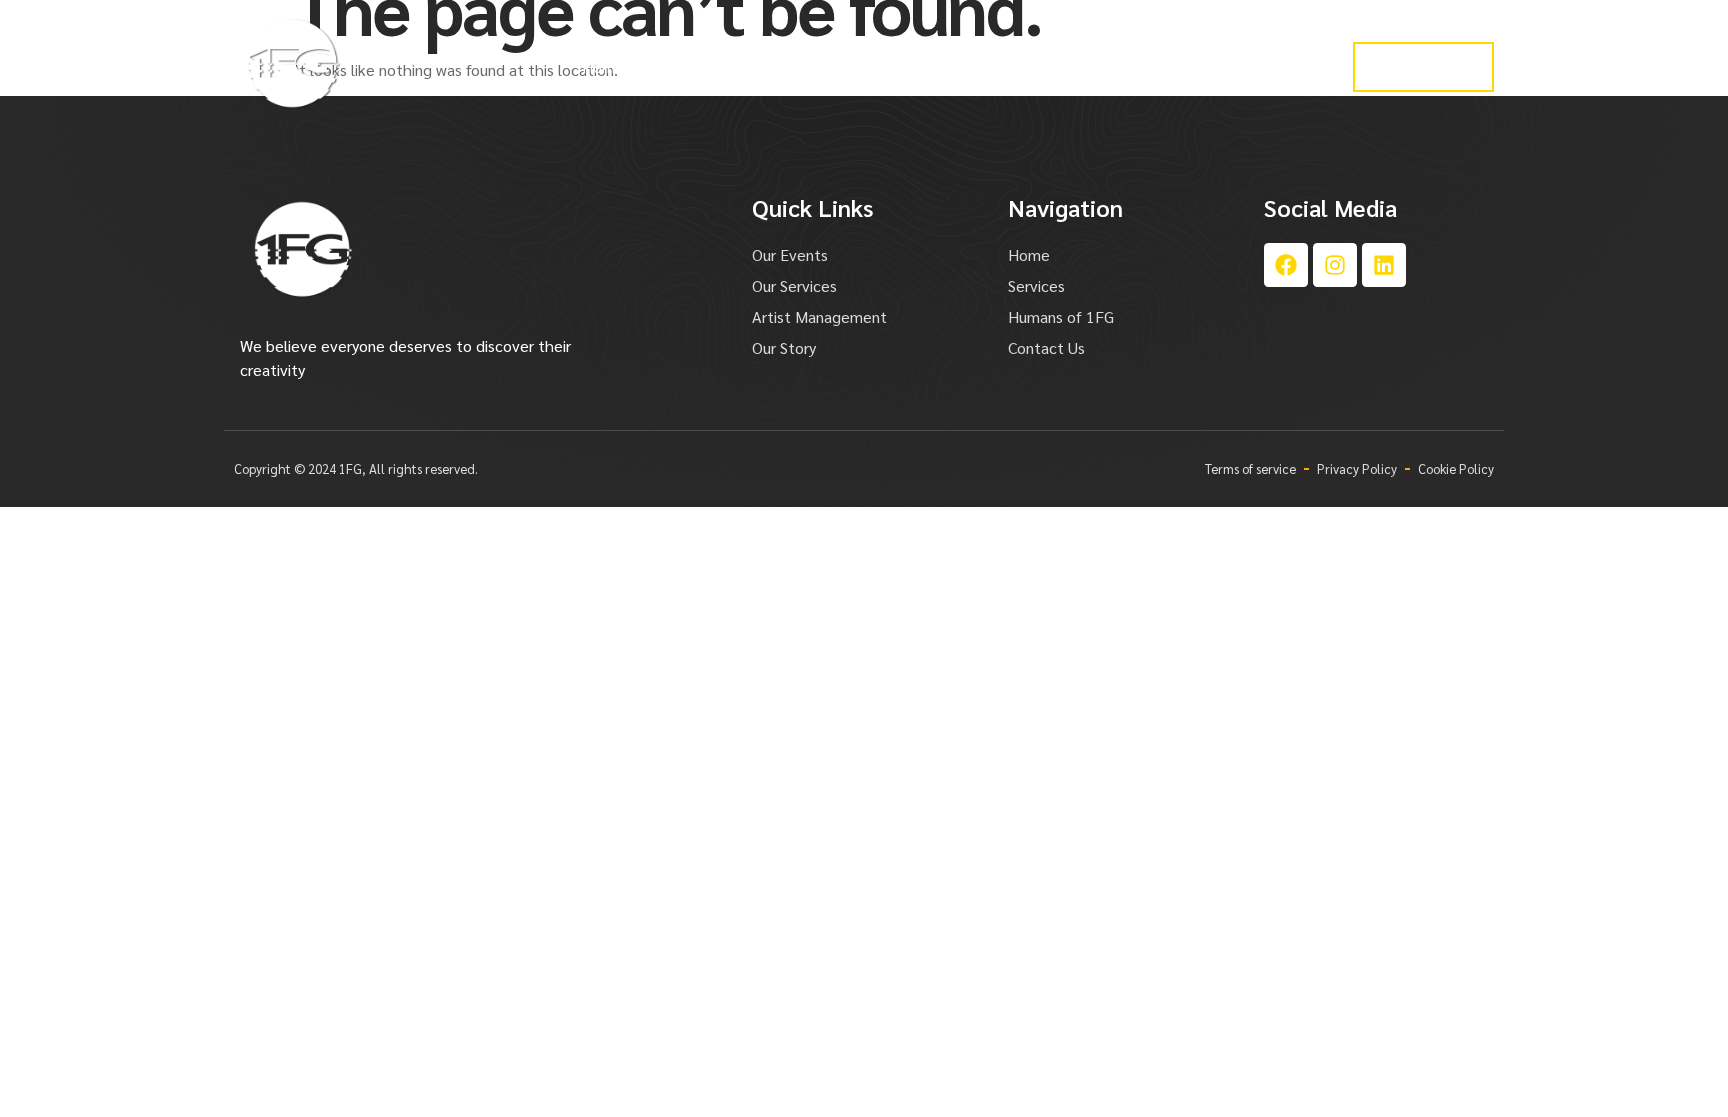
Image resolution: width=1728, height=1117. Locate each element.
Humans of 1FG (1229, 66)
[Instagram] (1335, 265)
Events (1008, 66)
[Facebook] (1286, 265)
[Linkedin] (1384, 265)
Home (603, 66)
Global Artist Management (852, 66)
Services (692, 66)
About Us (1104, 66)
